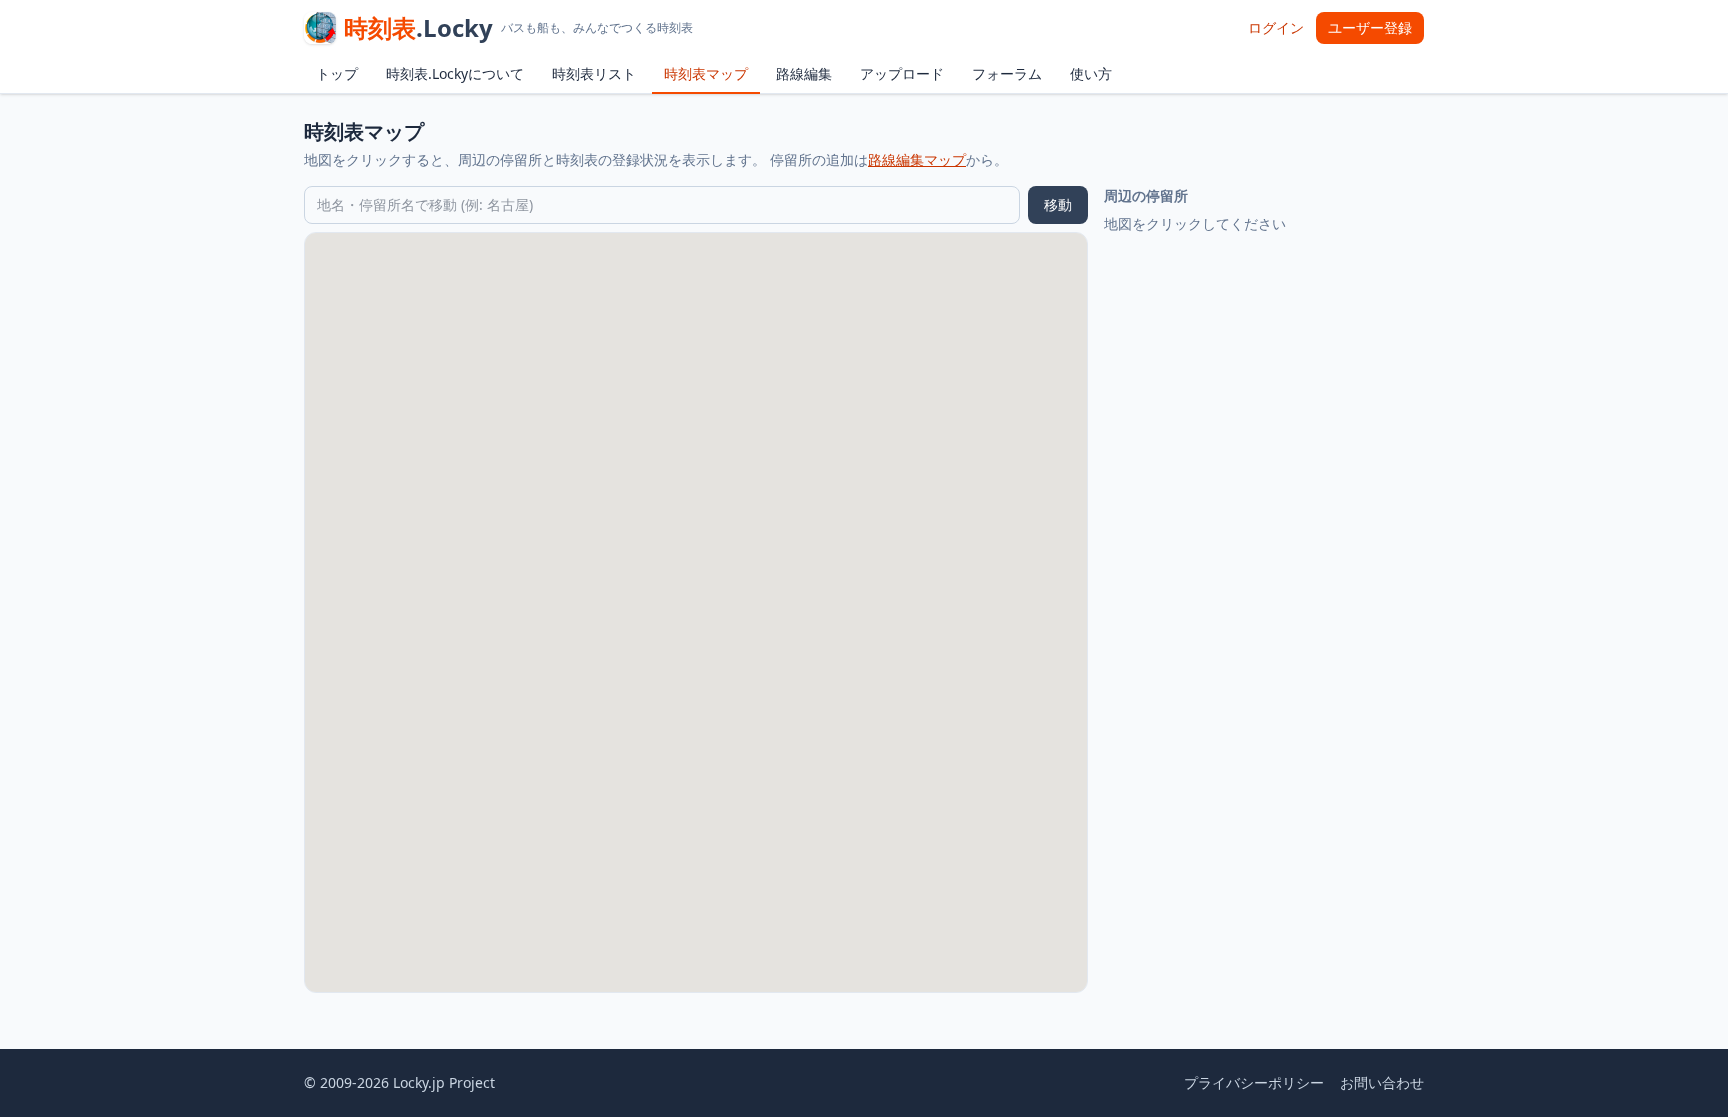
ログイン (1276, 27)
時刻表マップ (706, 73)
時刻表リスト (594, 73)
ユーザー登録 (1370, 27)
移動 (1058, 204)
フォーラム (1007, 73)
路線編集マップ (917, 159)
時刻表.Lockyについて (455, 73)
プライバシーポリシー (1254, 1082)
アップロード (902, 73)
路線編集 (804, 73)
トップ (337, 73)
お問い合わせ (1382, 1082)
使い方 (1091, 73)
